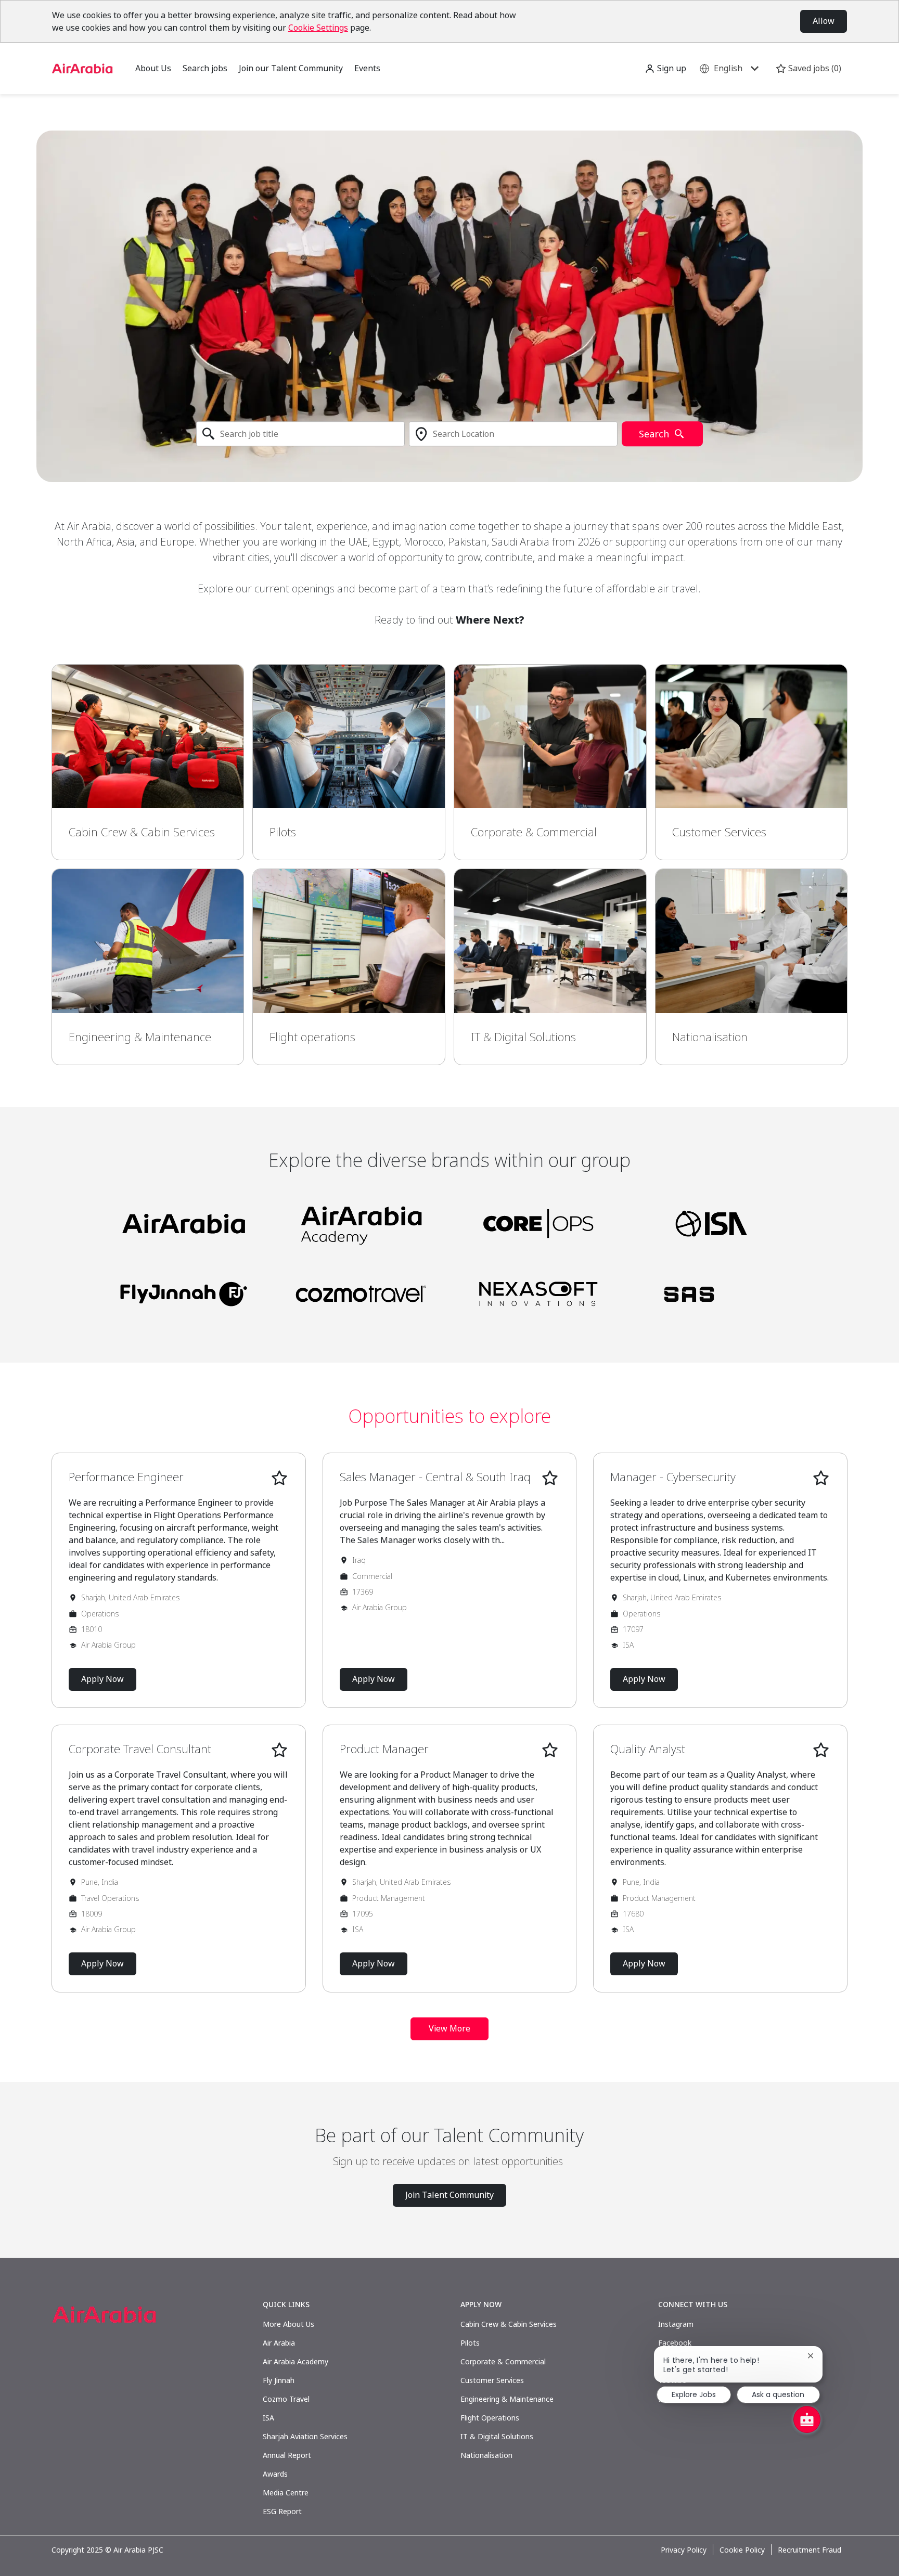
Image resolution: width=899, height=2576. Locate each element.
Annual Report (287, 2455)
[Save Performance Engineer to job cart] (279, 1478)
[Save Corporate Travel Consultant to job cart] (279, 1750)
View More (449, 2028)
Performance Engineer (126, 1477)
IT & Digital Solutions (497, 2436)
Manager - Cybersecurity (673, 1477)
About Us (153, 68)
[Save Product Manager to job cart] (550, 1750)
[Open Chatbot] (807, 2419)
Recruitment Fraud (810, 2550)
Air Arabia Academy (296, 2361)
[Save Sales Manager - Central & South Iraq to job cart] (550, 1478)
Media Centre (286, 2493)
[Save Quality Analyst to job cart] (821, 1750)
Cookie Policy (742, 2550)
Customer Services (492, 2380)
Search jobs (205, 68)
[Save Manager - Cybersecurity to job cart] (821, 1478)
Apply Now (102, 1679)
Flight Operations (490, 2418)
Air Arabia (279, 2343)
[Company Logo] (82, 67)
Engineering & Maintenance (507, 2399)
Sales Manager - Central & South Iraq (435, 1477)
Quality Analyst (648, 1749)
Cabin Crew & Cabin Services (509, 2324)
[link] (148, 762)
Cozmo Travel (286, 2399)
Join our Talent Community (291, 68)
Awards (275, 2474)
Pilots (470, 2343)
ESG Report (282, 2511)
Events (367, 68)
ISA (268, 2418)
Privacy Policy (684, 2550)
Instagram (676, 2324)
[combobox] (300, 434)
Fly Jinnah (279, 2380)
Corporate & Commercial (503, 2361)
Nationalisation (486, 2455)
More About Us (288, 2324)
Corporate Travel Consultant (140, 1749)
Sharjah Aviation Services (305, 2436)
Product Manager (384, 1749)
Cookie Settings (318, 28)
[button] (665, 68)
